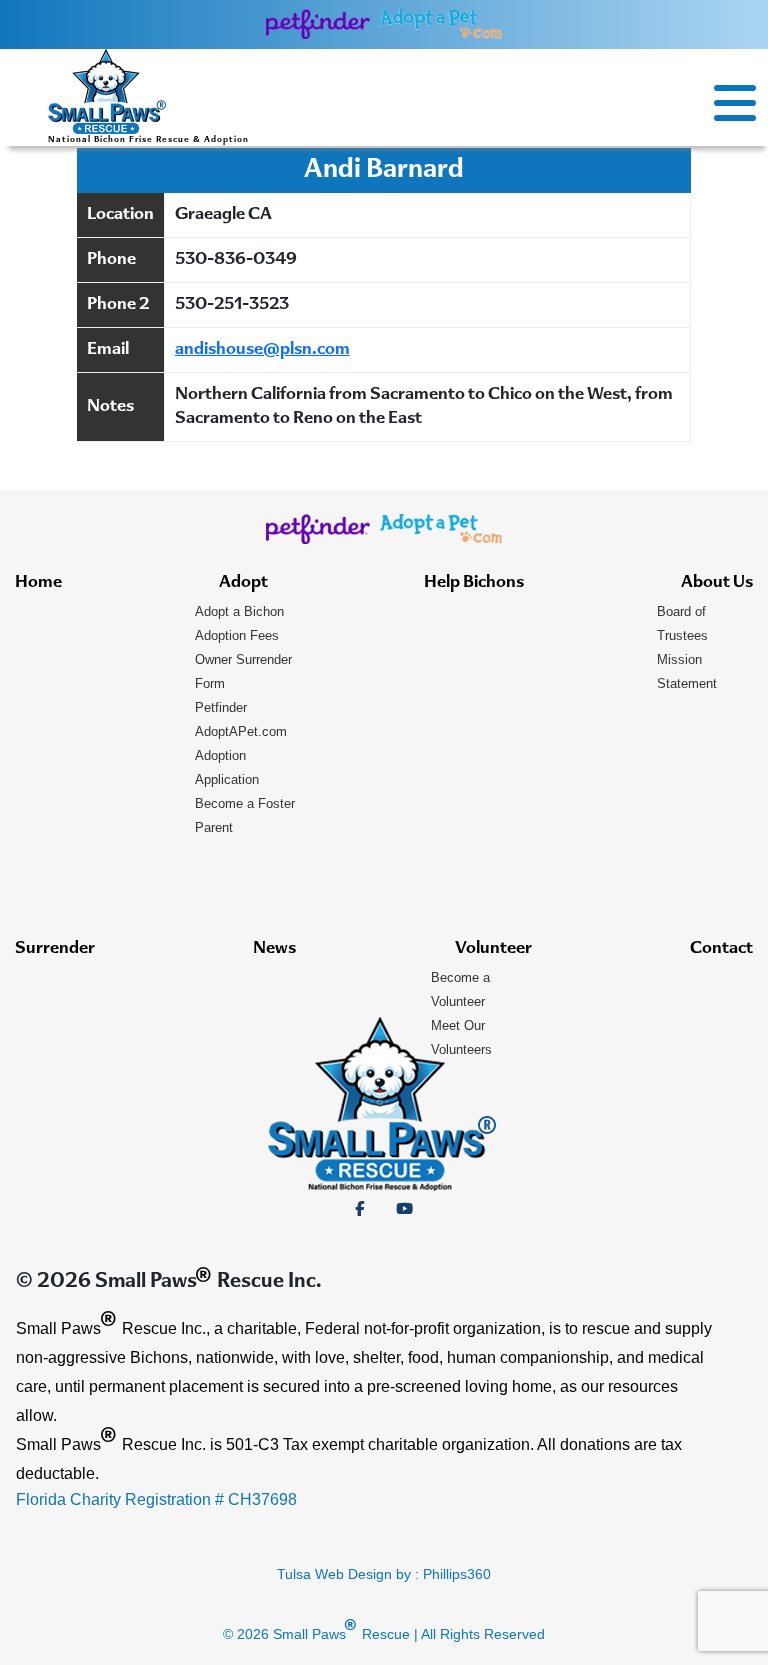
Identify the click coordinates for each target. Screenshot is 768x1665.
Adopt (243, 583)
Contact (721, 949)
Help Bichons (474, 583)
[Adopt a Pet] (441, 23)
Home (38, 583)
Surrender (55, 949)
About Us (717, 583)
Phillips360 (457, 1574)
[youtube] (404, 1209)
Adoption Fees (237, 635)
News (274, 949)
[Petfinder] (318, 23)
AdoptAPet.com (241, 731)
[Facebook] (359, 1209)
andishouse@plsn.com (262, 350)
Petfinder (221, 707)
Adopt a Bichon (239, 611)
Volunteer (493, 949)
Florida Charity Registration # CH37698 (156, 1499)
